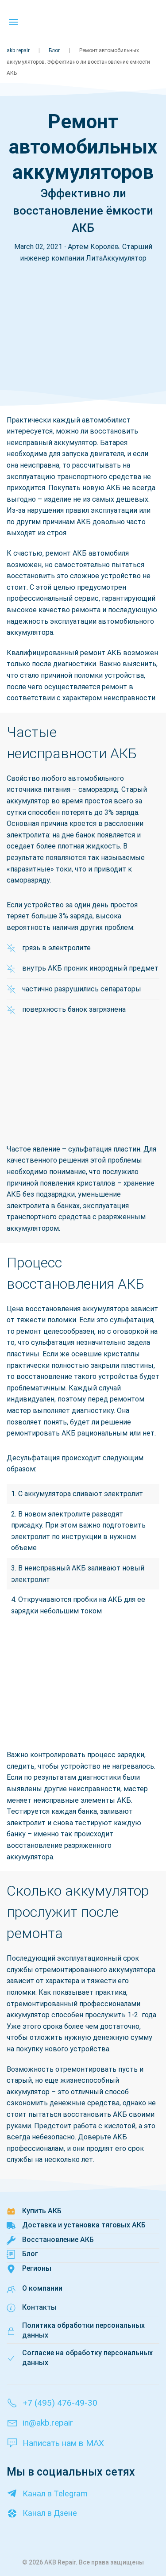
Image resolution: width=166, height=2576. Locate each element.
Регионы (37, 2268)
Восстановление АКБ (58, 2240)
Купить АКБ (42, 2211)
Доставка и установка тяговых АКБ (84, 2225)
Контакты (39, 2307)
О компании (42, 2288)
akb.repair (18, 50)
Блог (54, 50)
